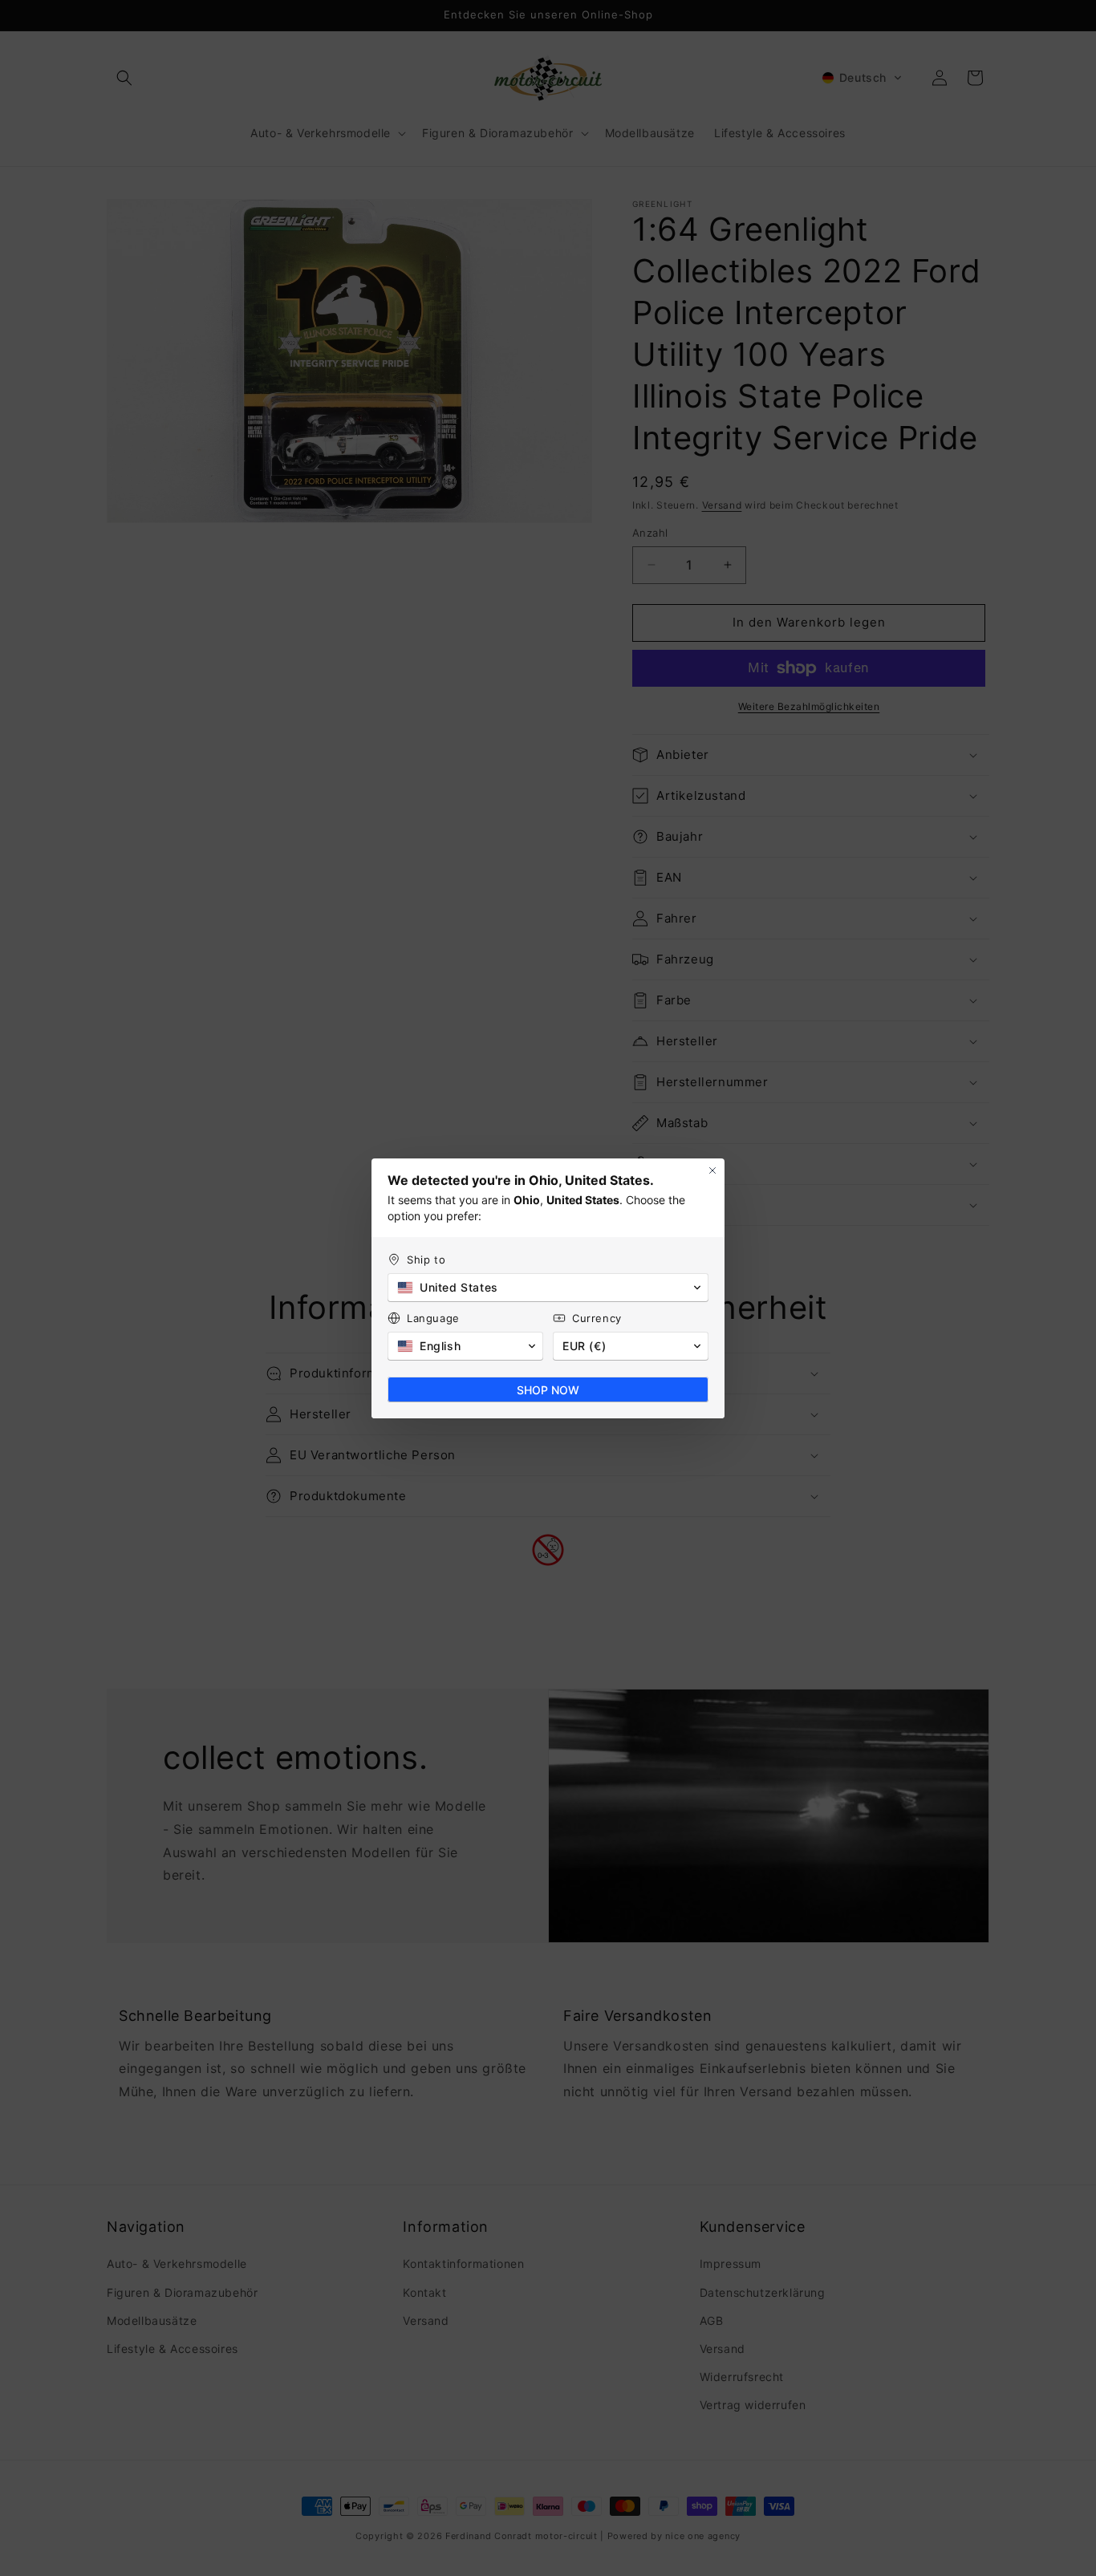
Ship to (426, 1260)
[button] (548, 1288)
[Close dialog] (712, 1170)
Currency (597, 1318)
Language (433, 1318)
